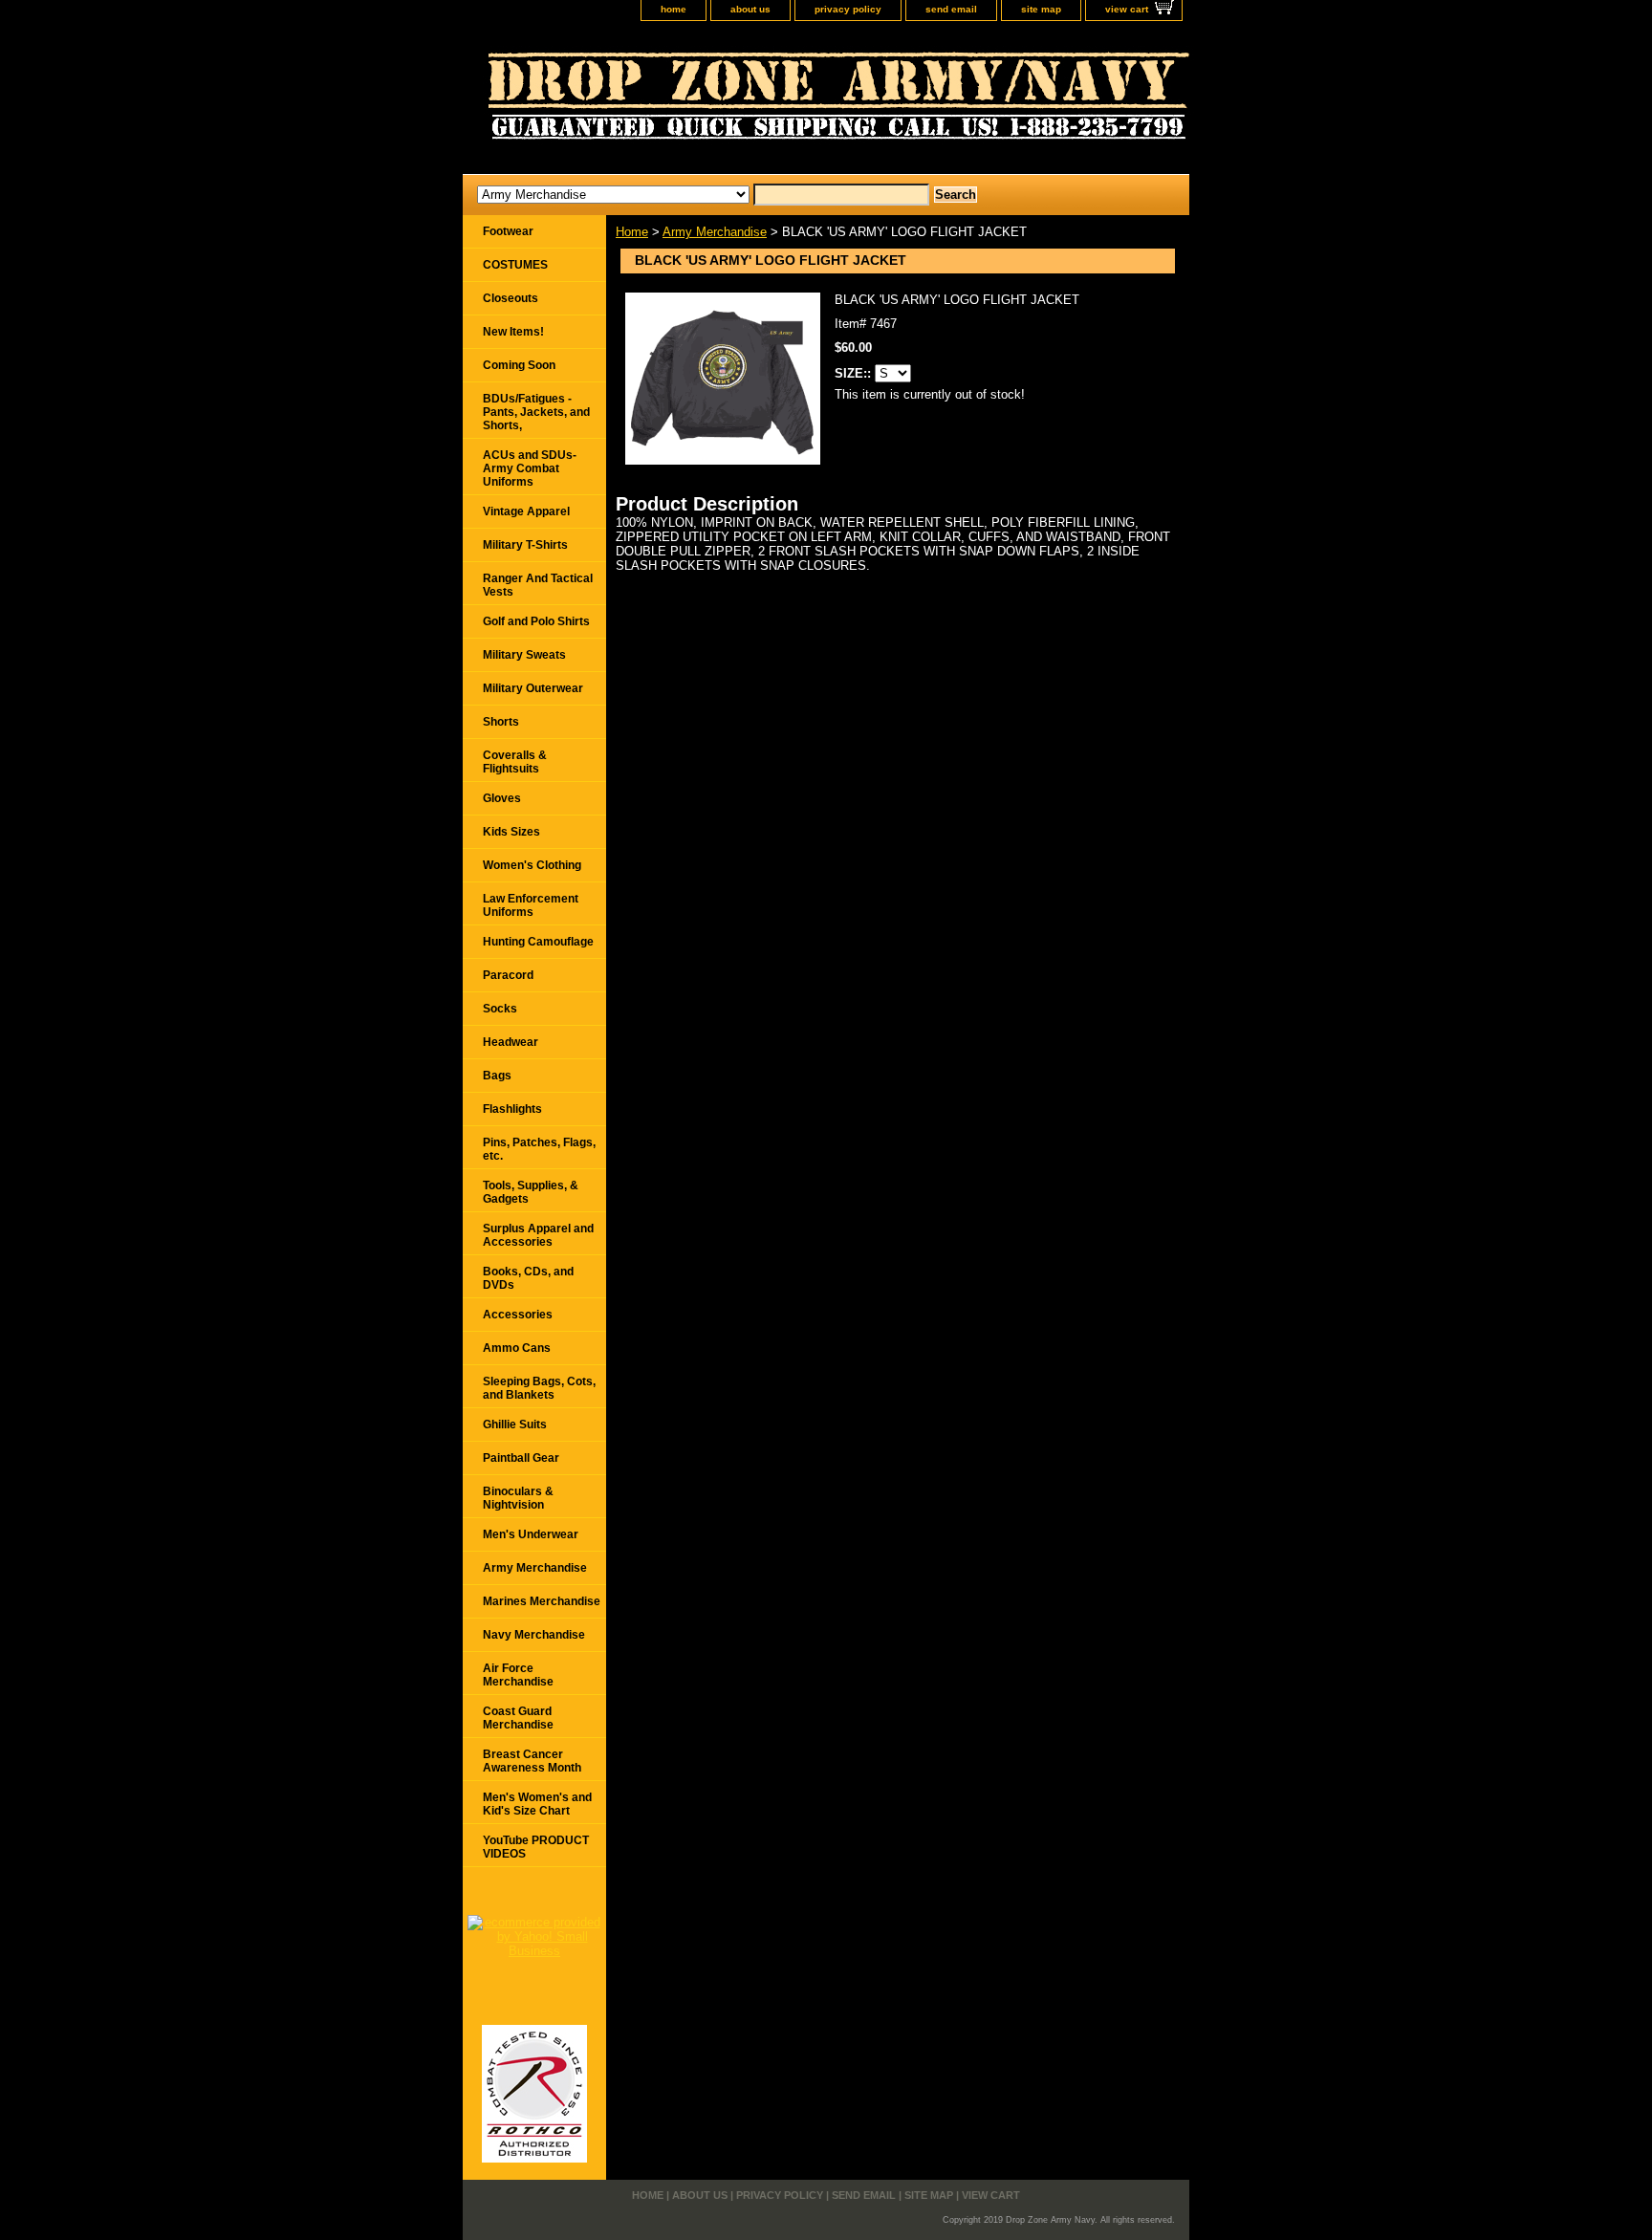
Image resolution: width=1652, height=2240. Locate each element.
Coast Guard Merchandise (518, 1718)
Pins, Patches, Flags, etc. (539, 1149)
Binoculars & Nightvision (518, 1498)
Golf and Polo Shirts (536, 621)
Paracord (508, 975)
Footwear (508, 231)
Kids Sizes (511, 832)
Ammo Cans (517, 1348)
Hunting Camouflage (538, 942)
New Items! (513, 332)
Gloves (502, 798)
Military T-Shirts (525, 545)
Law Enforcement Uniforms (531, 905)
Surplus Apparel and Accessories (538, 1235)
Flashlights (512, 1109)
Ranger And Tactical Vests (538, 585)
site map (1041, 9)
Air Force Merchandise (518, 1675)
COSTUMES (515, 265)
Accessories (518, 1315)
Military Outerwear (533, 688)
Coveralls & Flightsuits (515, 762)
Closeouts (511, 298)
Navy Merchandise (534, 1635)
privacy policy (848, 9)
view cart (1127, 9)
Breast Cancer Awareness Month (532, 1761)
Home (632, 232)
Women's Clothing (532, 865)
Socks (500, 1009)
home (674, 9)
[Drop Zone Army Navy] (702, 102)
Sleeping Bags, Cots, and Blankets (539, 1388)
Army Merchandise (715, 232)
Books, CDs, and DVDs (528, 1278)
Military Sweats (524, 655)
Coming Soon (519, 365)
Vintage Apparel (526, 511)
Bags (497, 1076)
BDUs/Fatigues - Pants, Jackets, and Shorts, (536, 412)
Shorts (501, 722)
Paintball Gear (521, 1458)
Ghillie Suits (515, 1424)
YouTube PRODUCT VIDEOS (536, 1847)
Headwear (511, 1042)
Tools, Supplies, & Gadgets (531, 1192)
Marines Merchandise (542, 1601)
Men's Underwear (531, 1534)
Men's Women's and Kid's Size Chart (537, 1804)
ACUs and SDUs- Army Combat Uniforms (530, 468)
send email (951, 9)
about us (750, 9)
